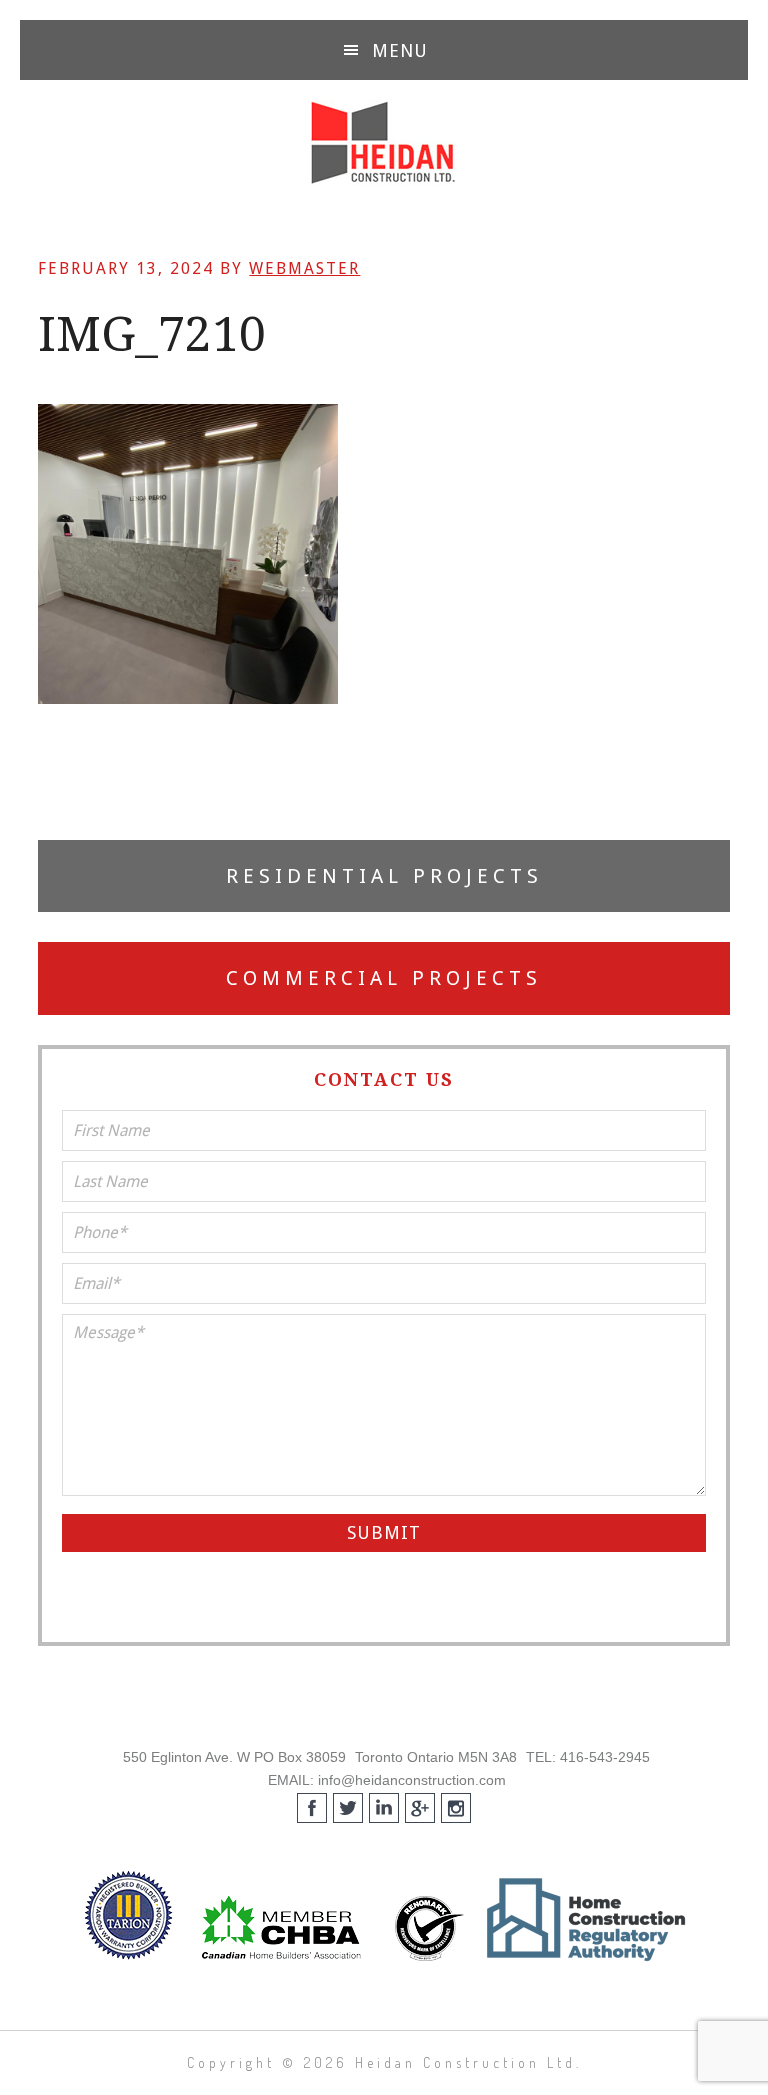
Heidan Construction (384, 143)
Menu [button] (400, 50)
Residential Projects (384, 876)
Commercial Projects (384, 978)
